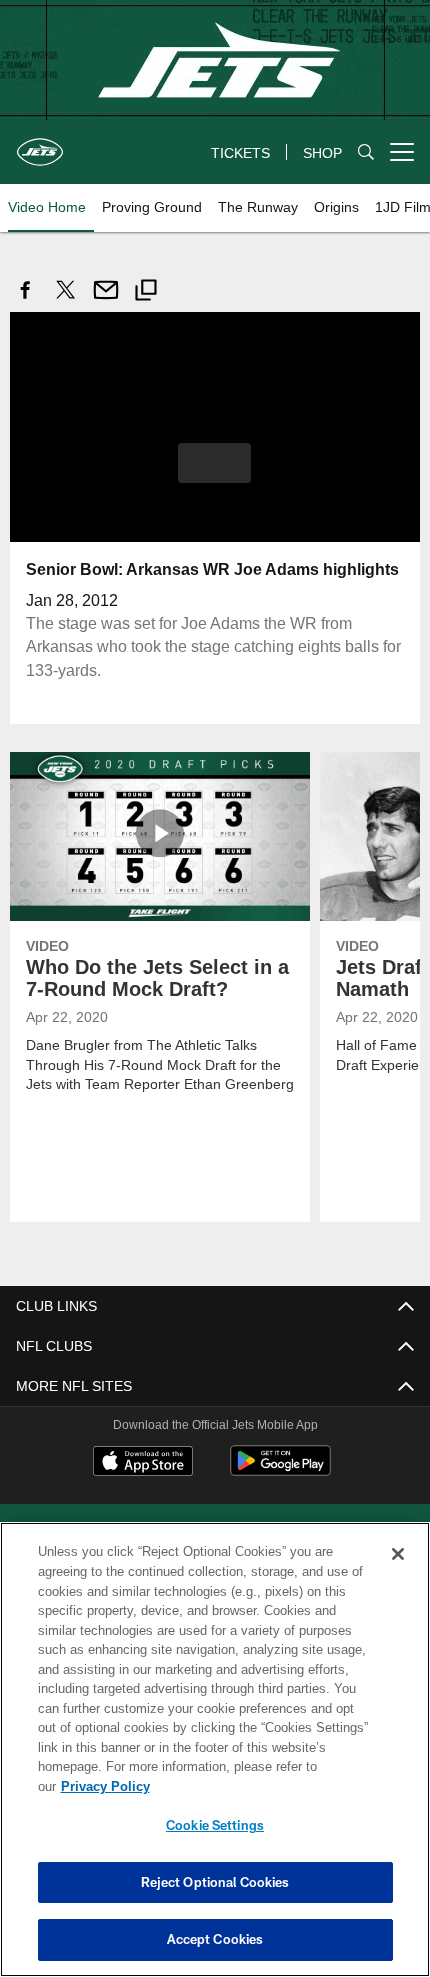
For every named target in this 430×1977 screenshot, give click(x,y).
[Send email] (106, 300)
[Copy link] (146, 292)
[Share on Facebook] (26, 300)
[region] (215, 1759)
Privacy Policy (259, 1786)
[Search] (366, 152)
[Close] (398, 1574)
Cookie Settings (215, 1825)
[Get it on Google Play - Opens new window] (280, 1469)
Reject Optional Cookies (215, 1882)
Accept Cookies (215, 1939)
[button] (214, 462)
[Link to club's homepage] (40, 144)
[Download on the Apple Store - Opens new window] (143, 1462)
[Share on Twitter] (66, 300)
